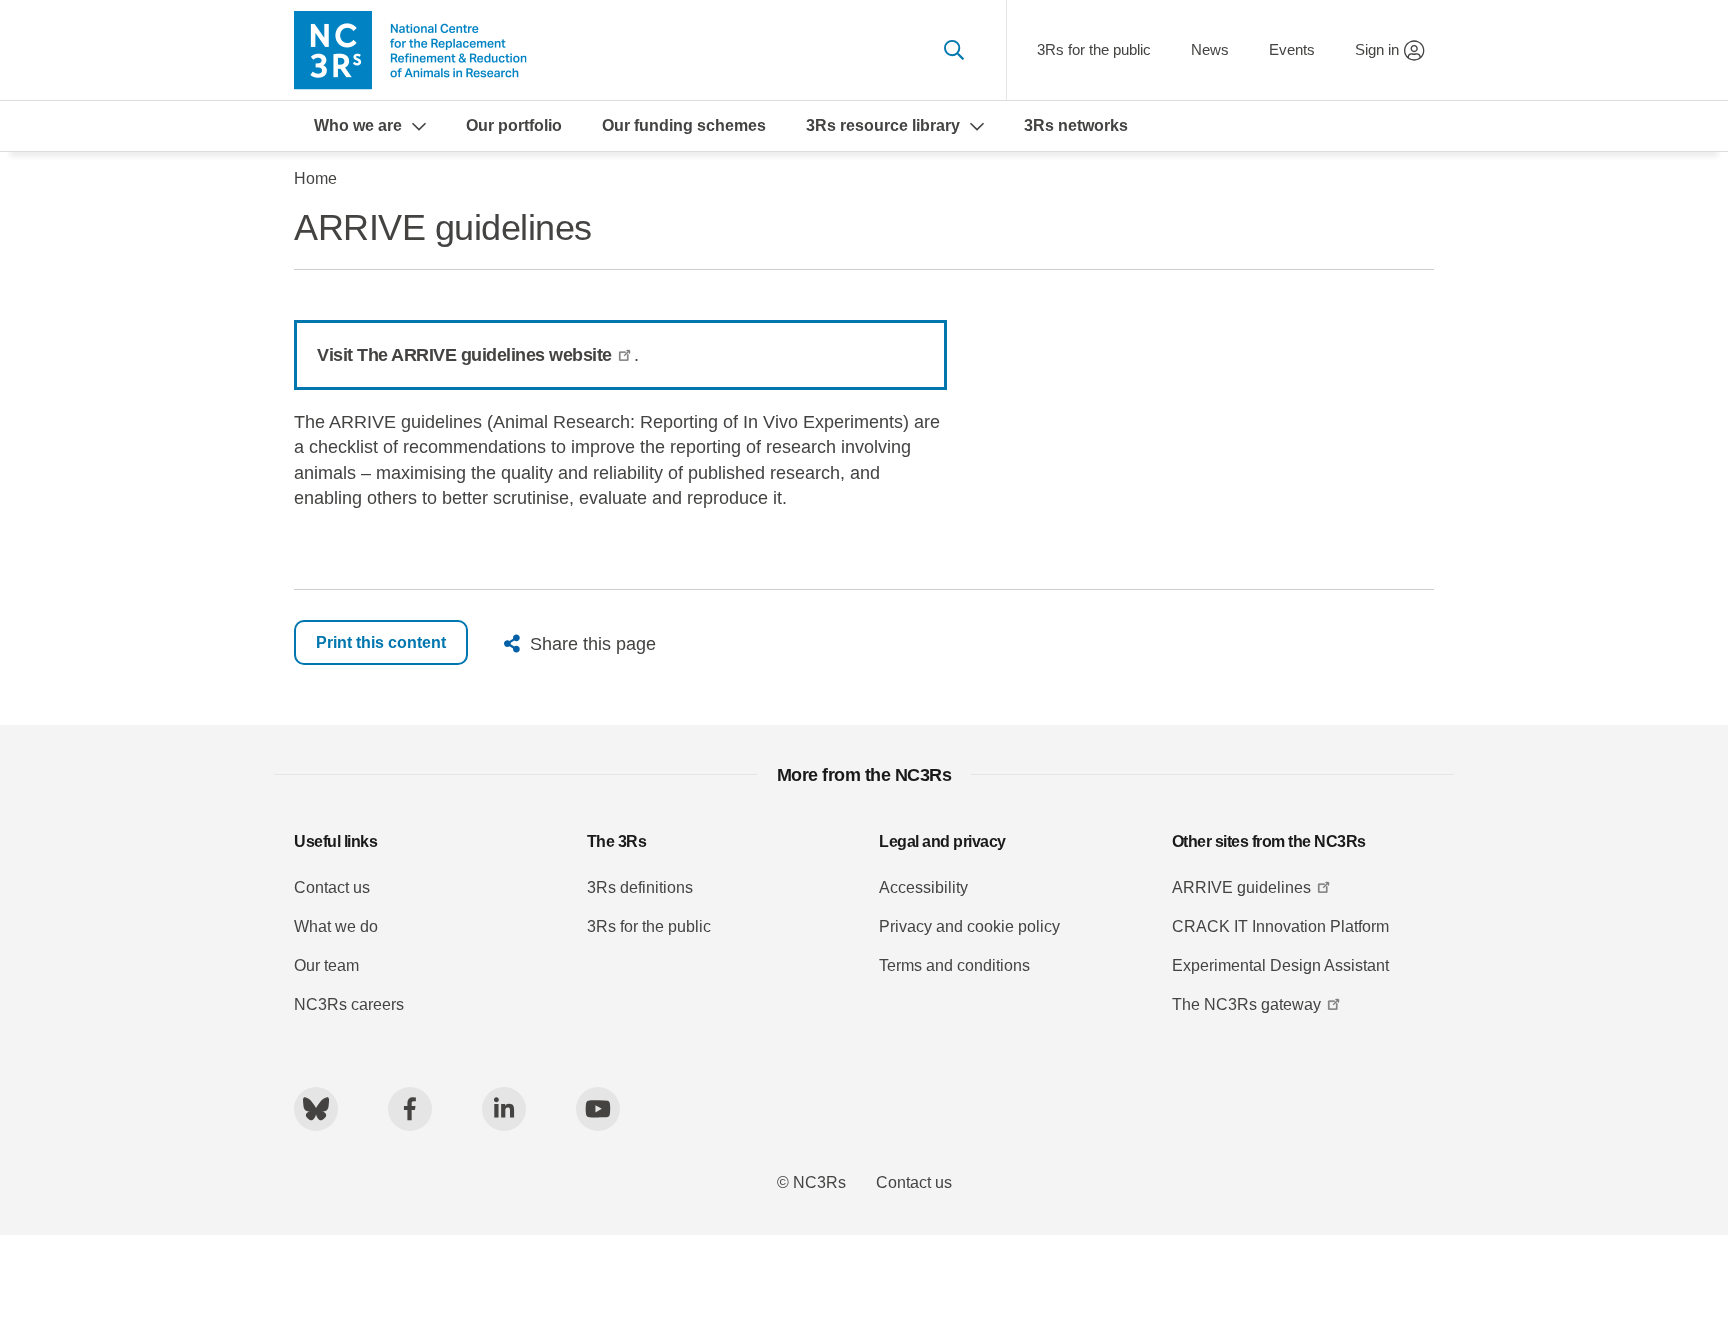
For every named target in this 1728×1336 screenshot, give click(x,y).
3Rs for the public (1094, 49)
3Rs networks (1076, 125)
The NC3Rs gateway (1246, 1004)
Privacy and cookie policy (969, 926)
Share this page (593, 644)
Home (315, 178)
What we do (336, 926)
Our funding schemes (684, 125)
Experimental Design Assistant (1280, 965)
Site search (953, 50)
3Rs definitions (640, 887)
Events (1292, 49)
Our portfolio (514, 125)
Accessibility (923, 887)
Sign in (1377, 49)
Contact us (332, 887)
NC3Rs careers (349, 1004)
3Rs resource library (883, 125)
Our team (326, 965)
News (1210, 49)
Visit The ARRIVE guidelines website (464, 355)
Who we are (358, 125)
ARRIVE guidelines (1241, 887)
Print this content (381, 642)
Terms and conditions (954, 965)
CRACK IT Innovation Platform (1280, 926)
